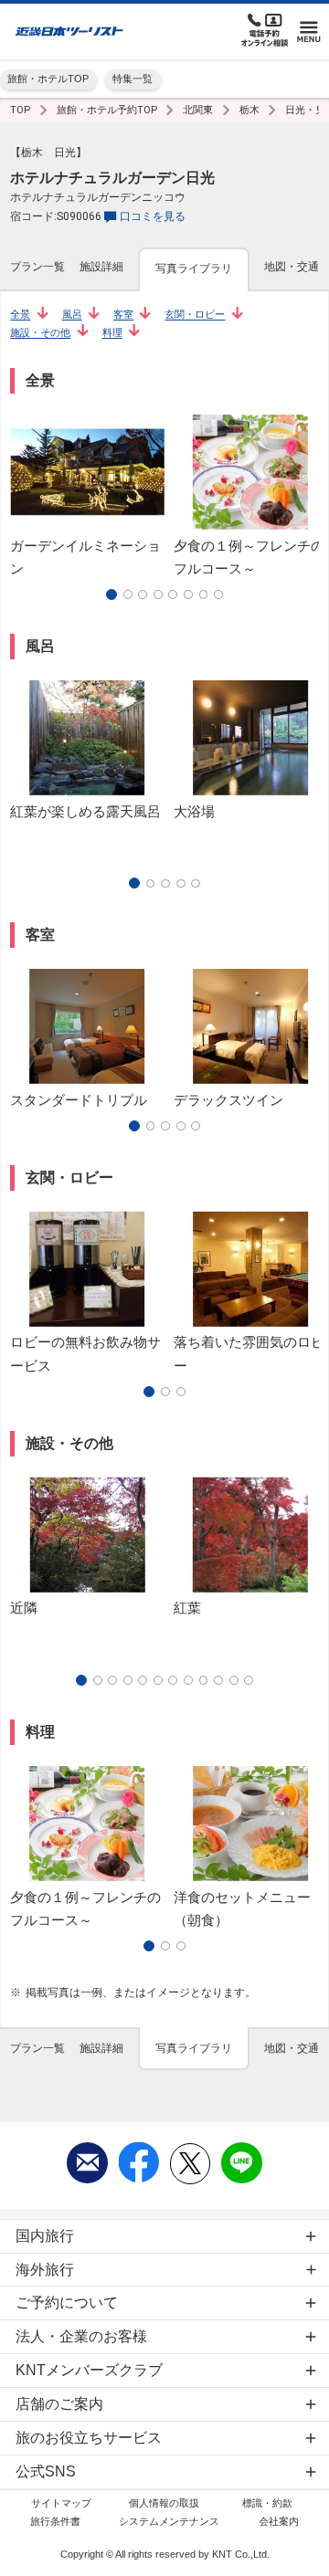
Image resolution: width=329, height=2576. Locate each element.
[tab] (37, 268)
